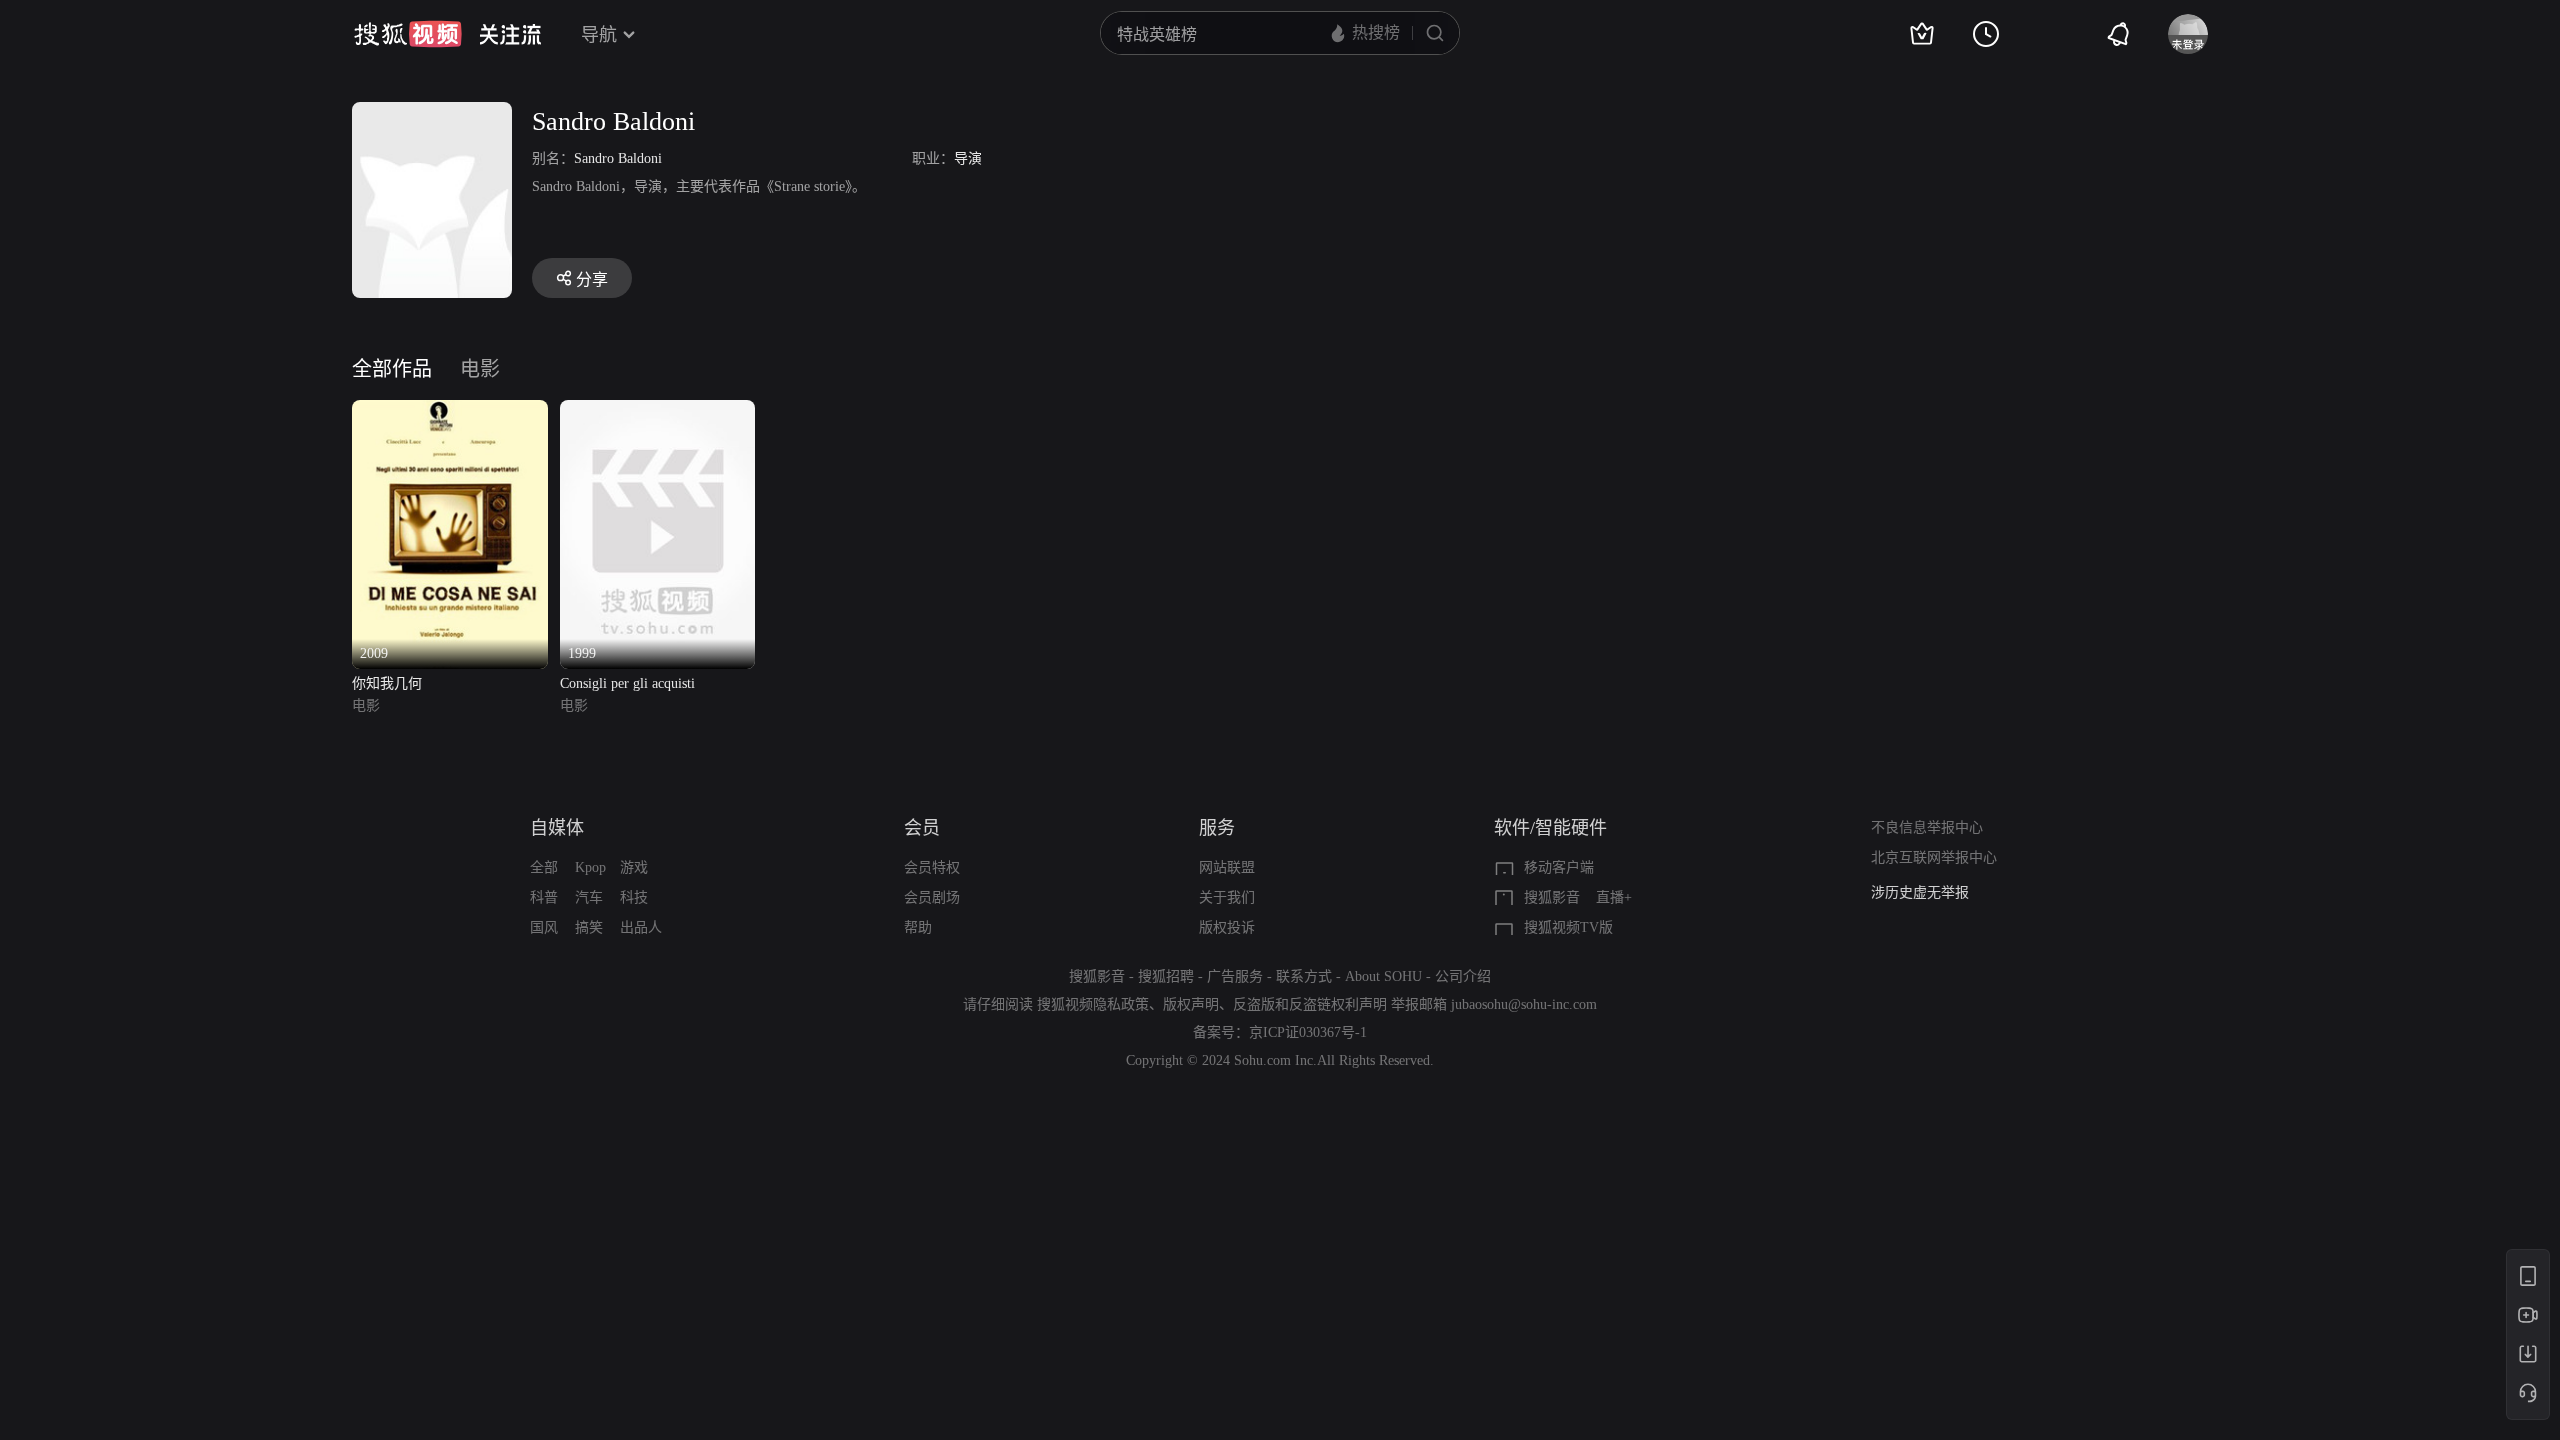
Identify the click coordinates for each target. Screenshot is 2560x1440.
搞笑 (589, 927)
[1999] (658, 411)
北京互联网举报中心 (1934, 857)
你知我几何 (387, 683)
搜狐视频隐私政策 (1093, 1004)
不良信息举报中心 (1927, 827)
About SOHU (1383, 976)
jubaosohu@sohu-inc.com (1524, 1004)
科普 (544, 897)
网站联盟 (1227, 867)
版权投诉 (1227, 927)
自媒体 (557, 828)
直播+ (1614, 897)
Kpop (590, 867)
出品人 (641, 927)
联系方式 (1304, 976)
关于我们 (1227, 897)
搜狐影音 (1552, 897)
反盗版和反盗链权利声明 (1310, 1004)
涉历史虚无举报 (1920, 892)
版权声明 (1191, 1004)
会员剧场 (932, 897)
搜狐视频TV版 (1568, 927)
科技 (634, 897)
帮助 (918, 927)
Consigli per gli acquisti (627, 683)
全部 (544, 867)
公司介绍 (1463, 976)
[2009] (450, 411)
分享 (592, 279)
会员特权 (932, 867)
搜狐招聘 (1166, 976)
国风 (544, 927)
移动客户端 (1559, 867)
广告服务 (1235, 976)
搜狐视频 (408, 34)
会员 (922, 828)
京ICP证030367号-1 (1308, 1032)
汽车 (589, 897)
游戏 (634, 867)
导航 (599, 35)
